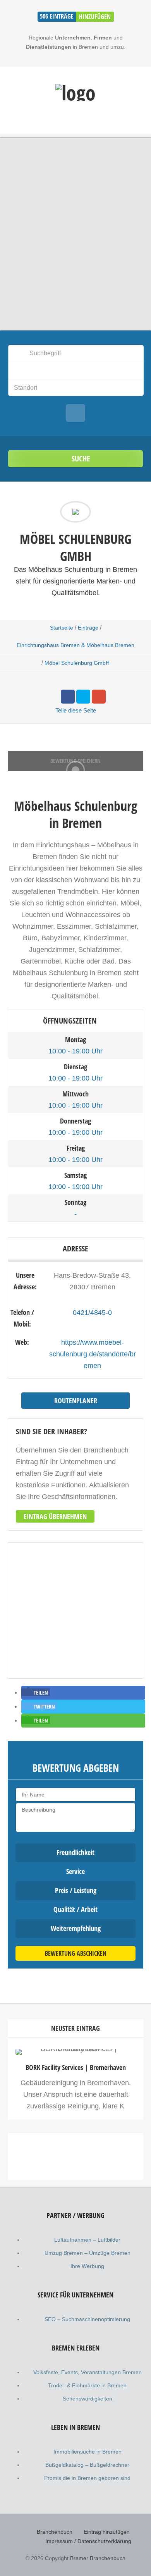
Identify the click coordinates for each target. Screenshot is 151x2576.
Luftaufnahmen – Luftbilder (87, 2240)
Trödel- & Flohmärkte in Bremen (87, 2385)
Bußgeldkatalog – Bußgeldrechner (87, 2465)
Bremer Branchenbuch (98, 2558)
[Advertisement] (75, 2223)
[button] (36, 1692)
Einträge (88, 628)
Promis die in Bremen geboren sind (87, 2478)
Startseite (62, 628)
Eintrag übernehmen (55, 1516)
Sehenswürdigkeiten (88, 2399)
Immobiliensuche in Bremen (88, 2452)
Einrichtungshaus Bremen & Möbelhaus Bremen (75, 645)
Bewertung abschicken (76, 1953)
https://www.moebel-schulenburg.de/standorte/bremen (93, 1354)
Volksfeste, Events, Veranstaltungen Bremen (88, 2372)
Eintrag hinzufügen (107, 2532)
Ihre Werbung (87, 2266)
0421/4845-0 (92, 1313)
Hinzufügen (95, 17)
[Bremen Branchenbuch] (75, 93)
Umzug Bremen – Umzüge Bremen (88, 2253)
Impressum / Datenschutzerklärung (88, 2541)
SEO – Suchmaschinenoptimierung (87, 2319)
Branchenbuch (55, 2532)
